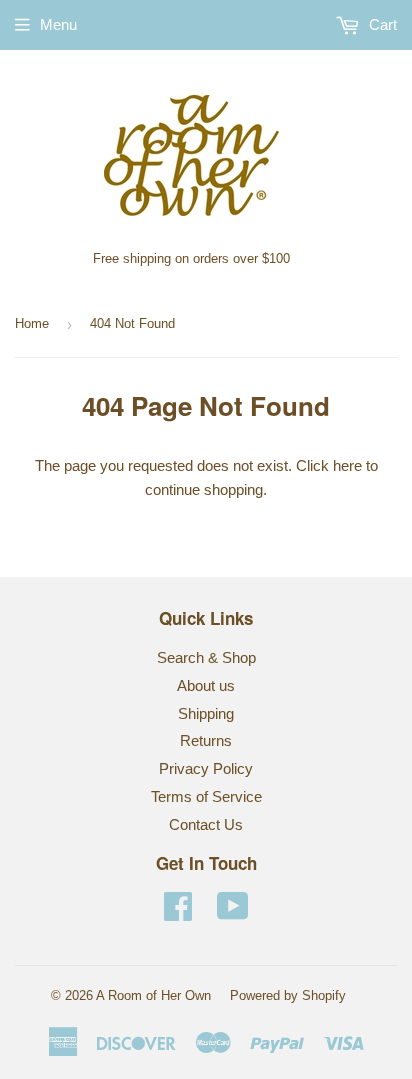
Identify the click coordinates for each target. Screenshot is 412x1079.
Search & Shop (206, 657)
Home (32, 323)
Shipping (206, 713)
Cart (381, 24)
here (347, 465)
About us (206, 685)
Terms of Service (206, 796)
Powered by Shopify (288, 995)
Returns (206, 740)
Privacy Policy (206, 768)
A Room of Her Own (153, 995)
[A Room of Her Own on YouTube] (233, 912)
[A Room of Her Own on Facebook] (178, 912)
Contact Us (206, 824)
